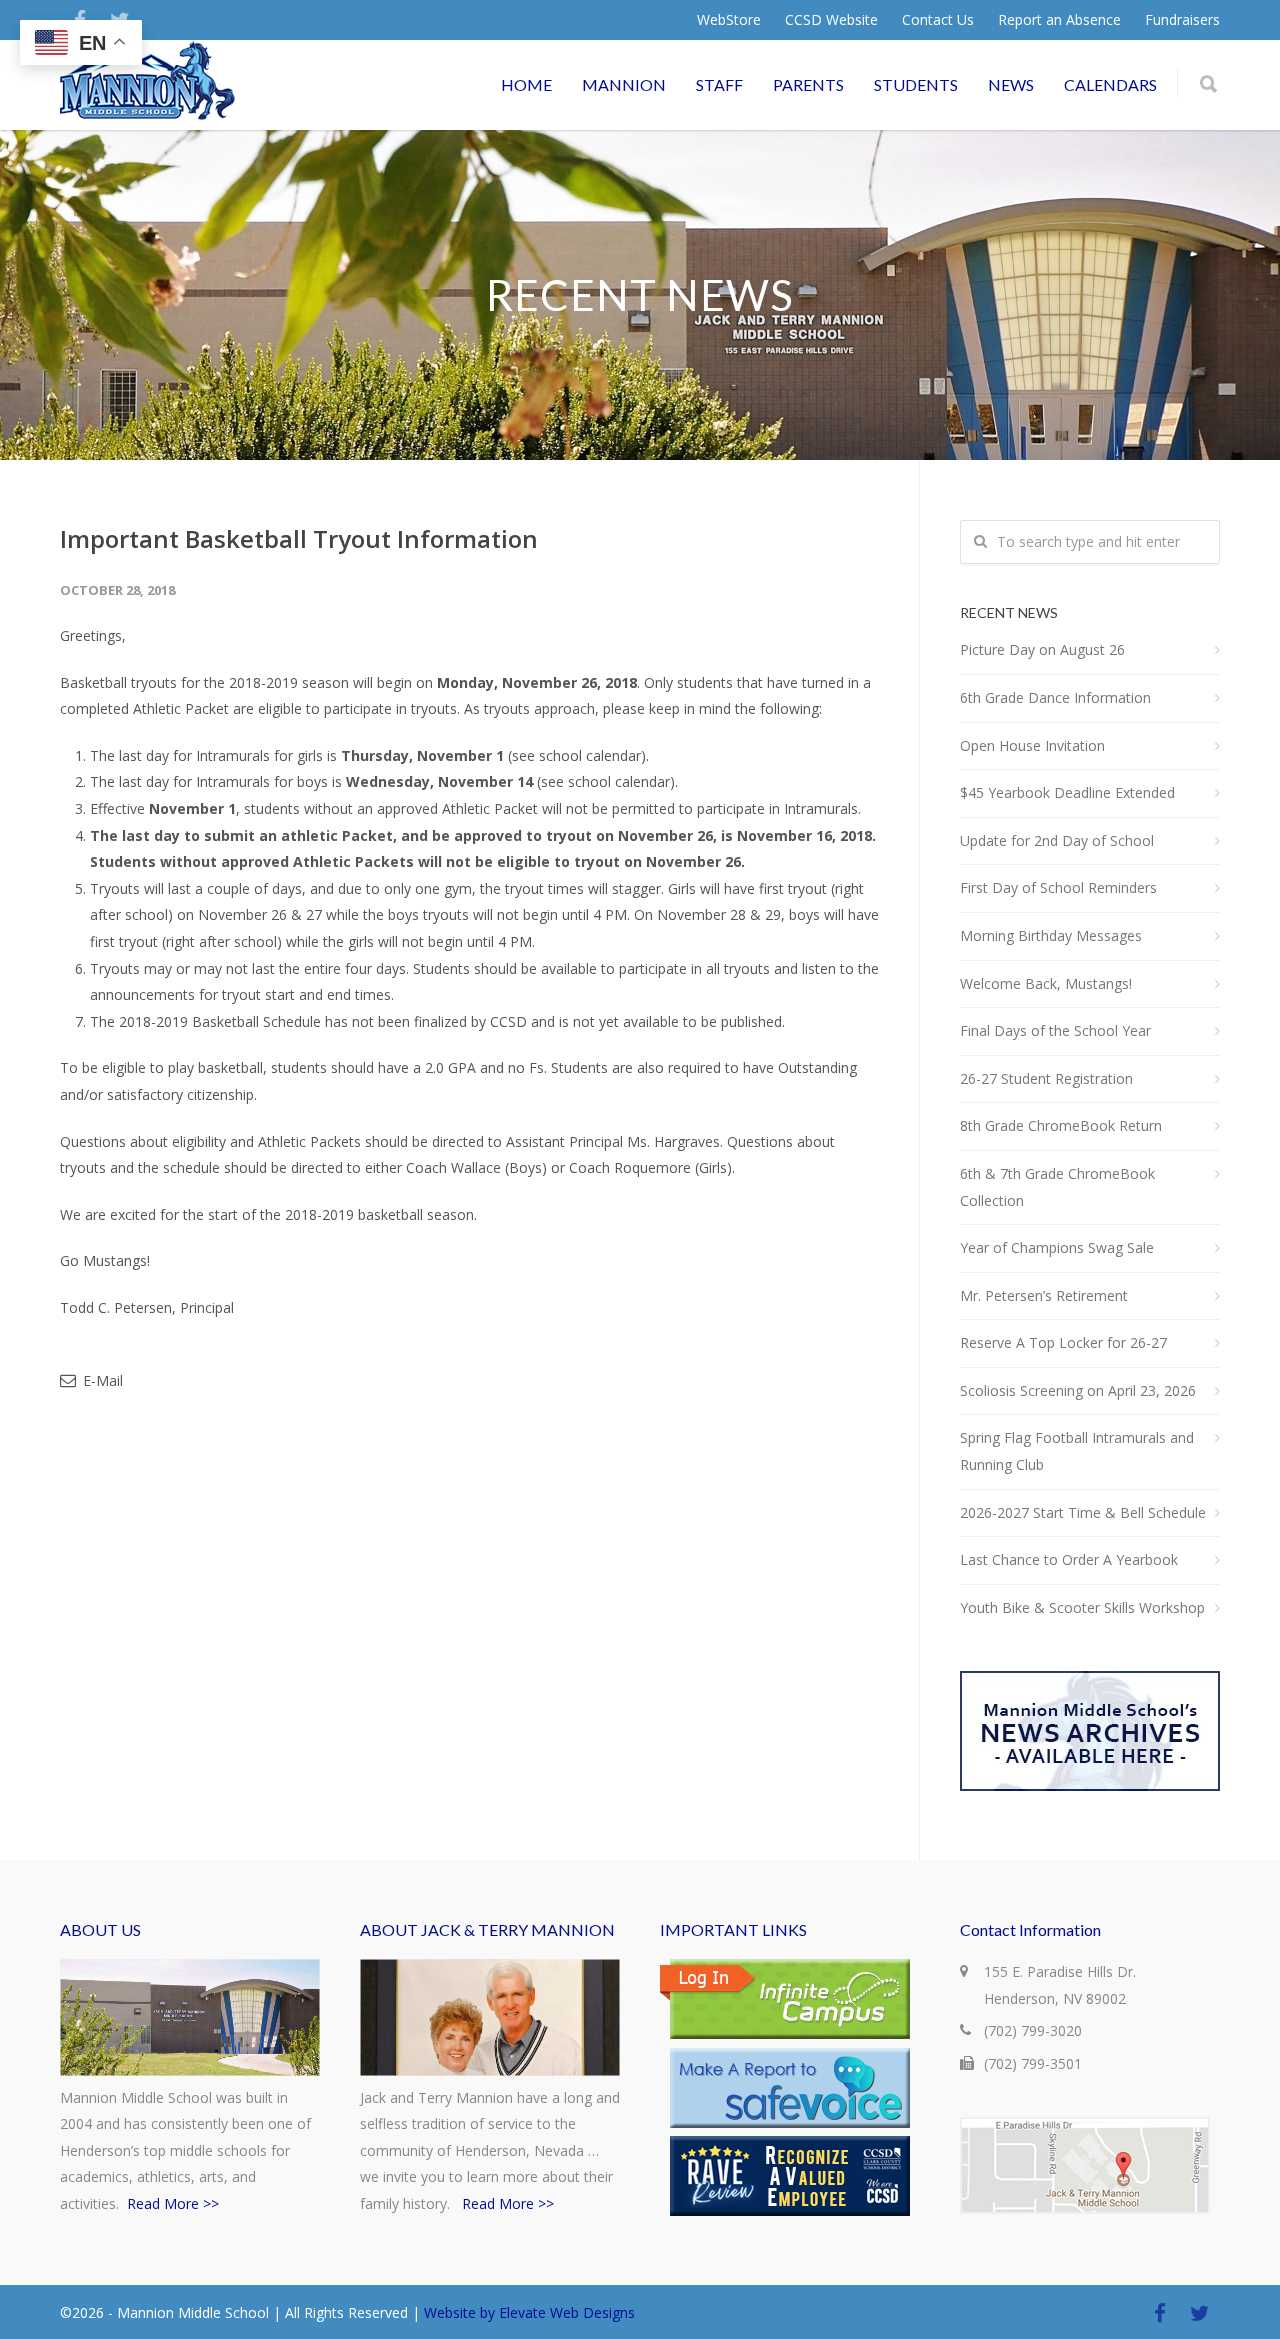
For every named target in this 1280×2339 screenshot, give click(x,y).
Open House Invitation (1032, 745)
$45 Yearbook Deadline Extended (1067, 792)
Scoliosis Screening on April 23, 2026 (1078, 1390)
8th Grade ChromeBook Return (1061, 1125)
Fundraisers (1182, 20)
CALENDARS (1110, 84)
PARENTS (808, 84)
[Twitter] (1200, 2313)
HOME (526, 84)
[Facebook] (1160, 2313)
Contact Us (938, 20)
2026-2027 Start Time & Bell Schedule (1083, 1512)
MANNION (624, 84)
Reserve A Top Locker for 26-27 (1063, 1342)
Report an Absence (1059, 20)
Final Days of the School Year (1055, 1030)
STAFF (719, 84)
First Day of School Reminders (1058, 887)
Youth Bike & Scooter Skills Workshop (1082, 1607)
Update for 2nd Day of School (1057, 840)
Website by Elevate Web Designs (529, 2312)
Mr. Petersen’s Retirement (1044, 1295)
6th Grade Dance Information (1055, 697)
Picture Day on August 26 (1042, 649)
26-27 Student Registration (1046, 1078)
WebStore (729, 20)
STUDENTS (916, 84)
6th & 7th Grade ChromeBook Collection (1057, 1187)
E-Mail (101, 1380)
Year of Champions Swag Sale (1057, 1247)
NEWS (1011, 84)
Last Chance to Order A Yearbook (1069, 1559)
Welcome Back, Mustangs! (1046, 983)
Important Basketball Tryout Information (299, 538)
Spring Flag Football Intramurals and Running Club (1077, 1451)
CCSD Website (831, 20)
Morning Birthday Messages (1051, 935)
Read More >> (173, 2203)
